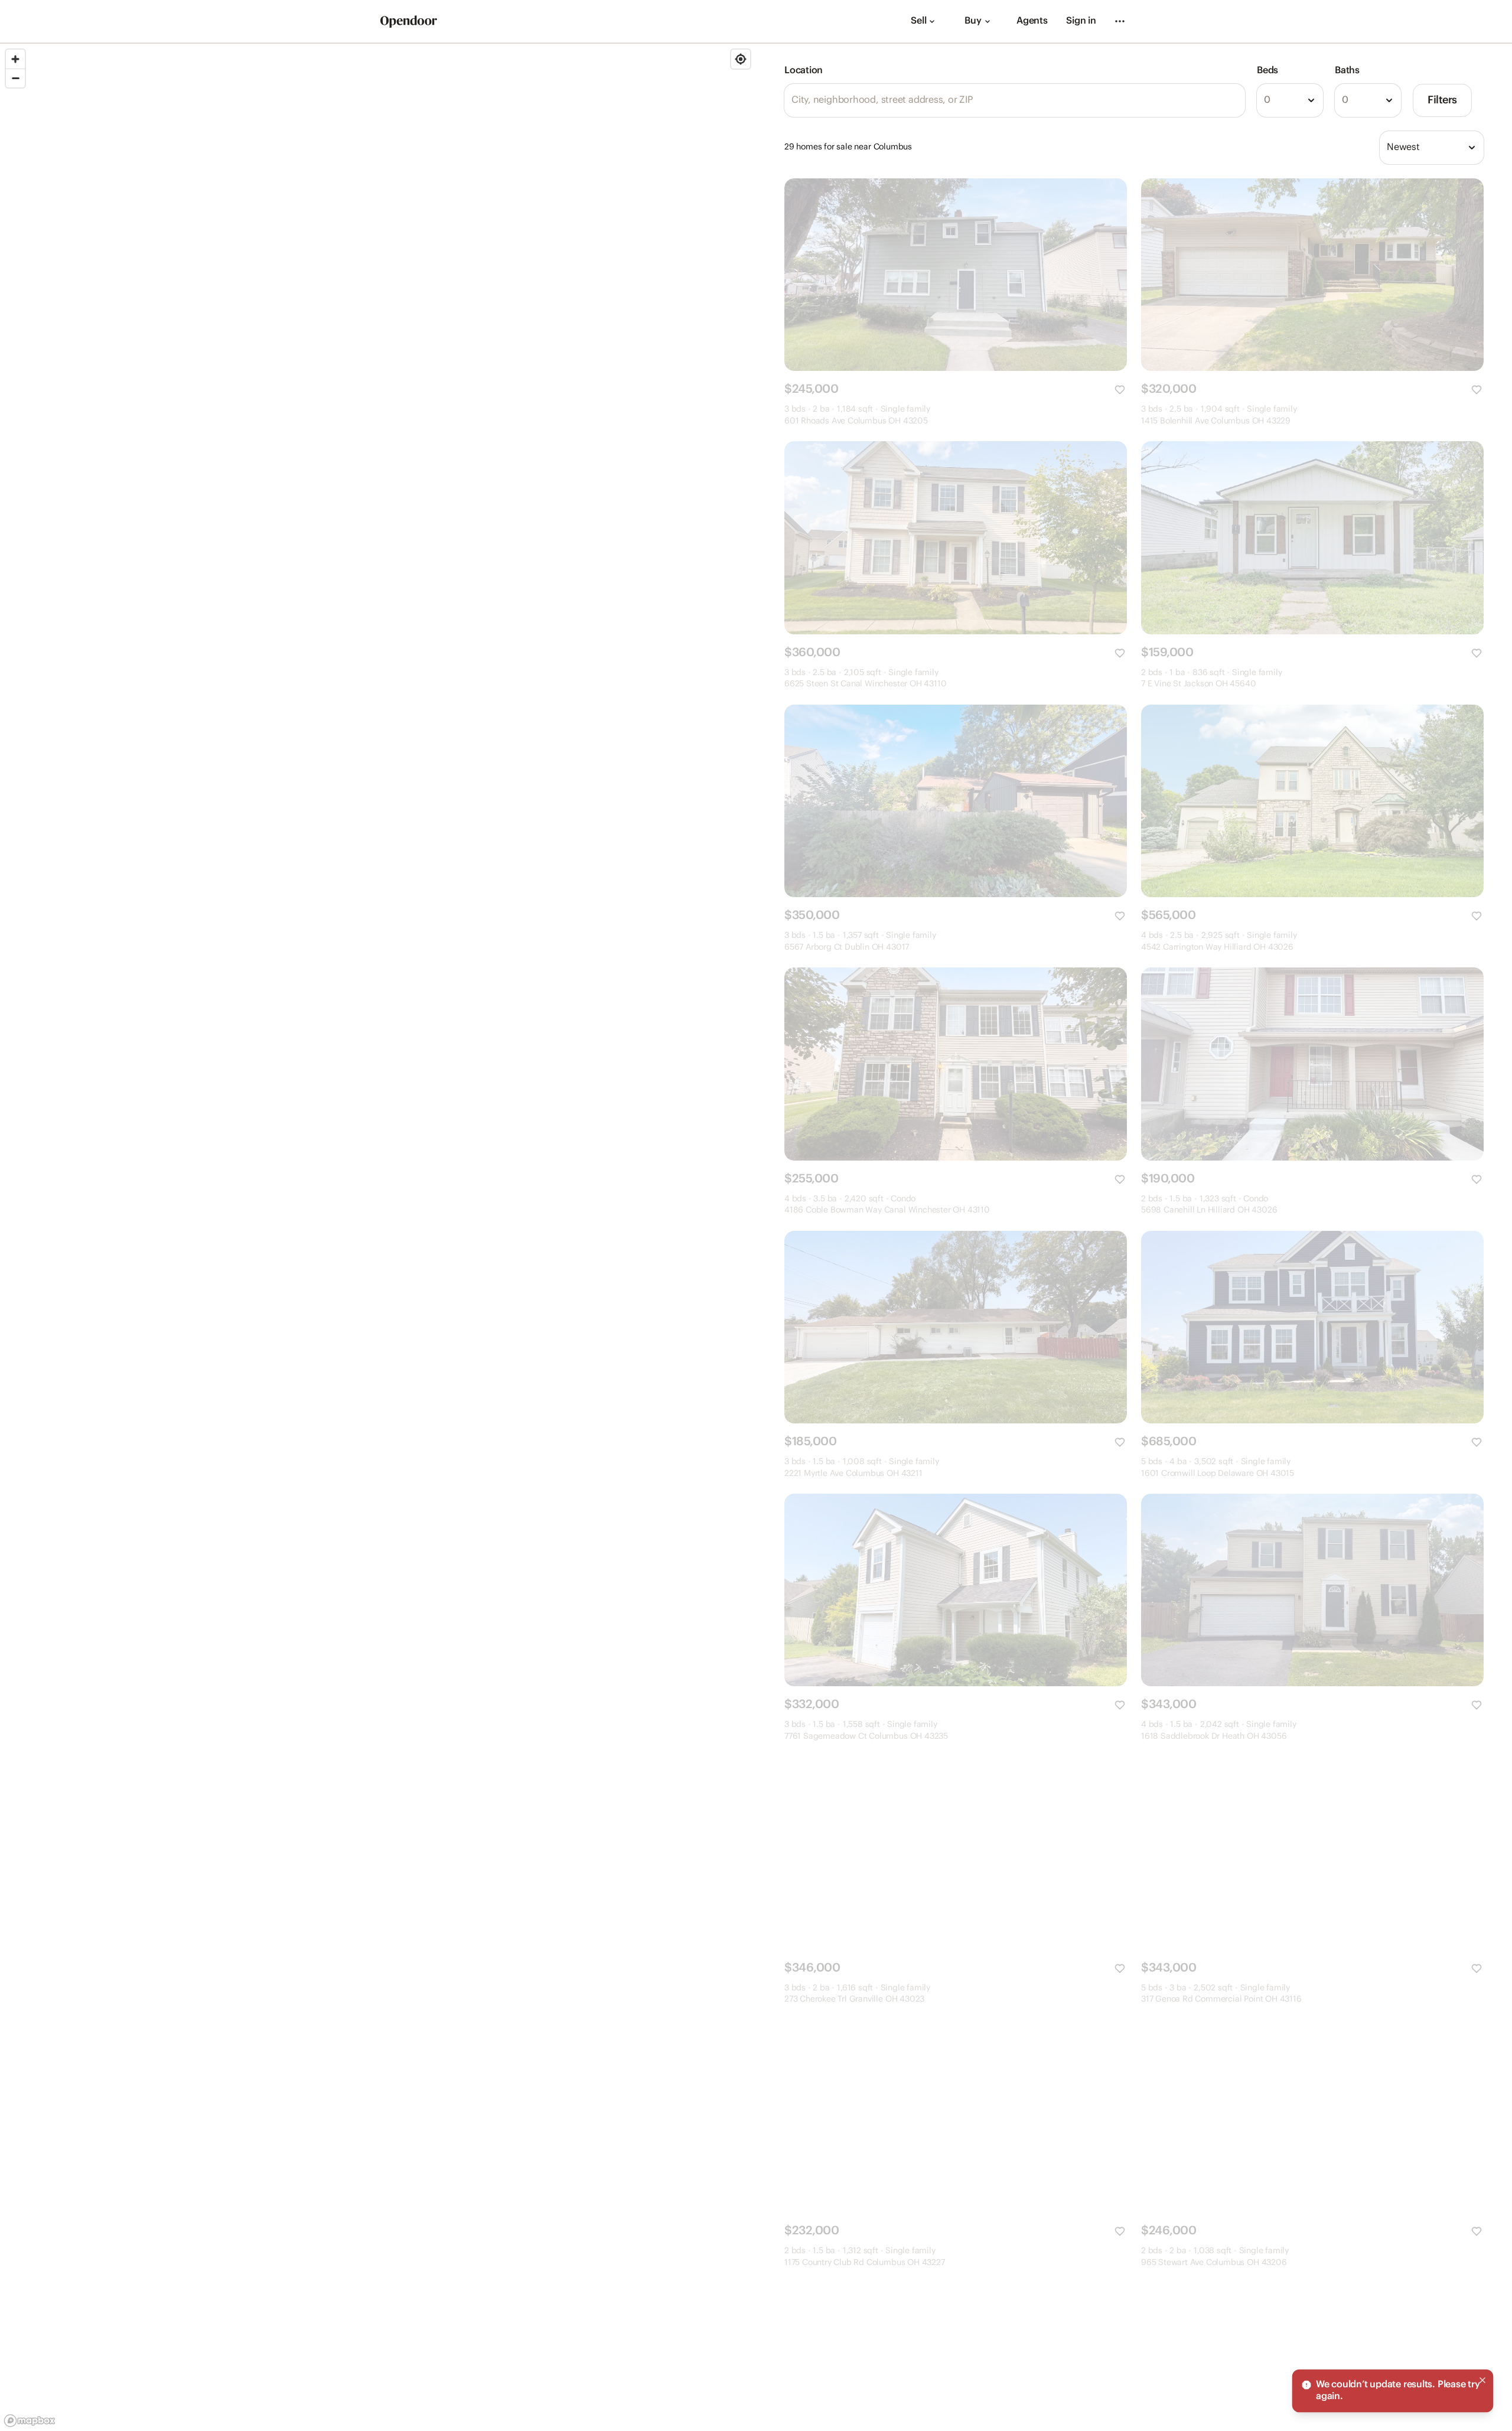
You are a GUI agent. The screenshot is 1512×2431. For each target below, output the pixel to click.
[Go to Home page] (409, 22)
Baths (1347, 71)
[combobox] (1290, 100)
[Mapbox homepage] (30, 2421)
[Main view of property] (956, 275)
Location (804, 71)
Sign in (1081, 21)
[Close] (1482, 2380)
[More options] (1120, 21)
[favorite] (1120, 390)
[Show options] (1311, 100)
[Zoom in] (15, 59)
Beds (1267, 71)
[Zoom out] (15, 78)
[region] (378, 1237)
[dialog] (1393, 2391)
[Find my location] (741, 59)
